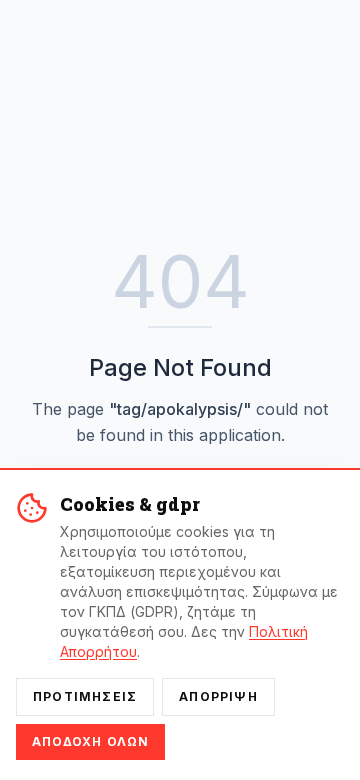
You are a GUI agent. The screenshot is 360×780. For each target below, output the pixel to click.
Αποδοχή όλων (90, 741)
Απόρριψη (218, 696)
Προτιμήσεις (85, 696)
